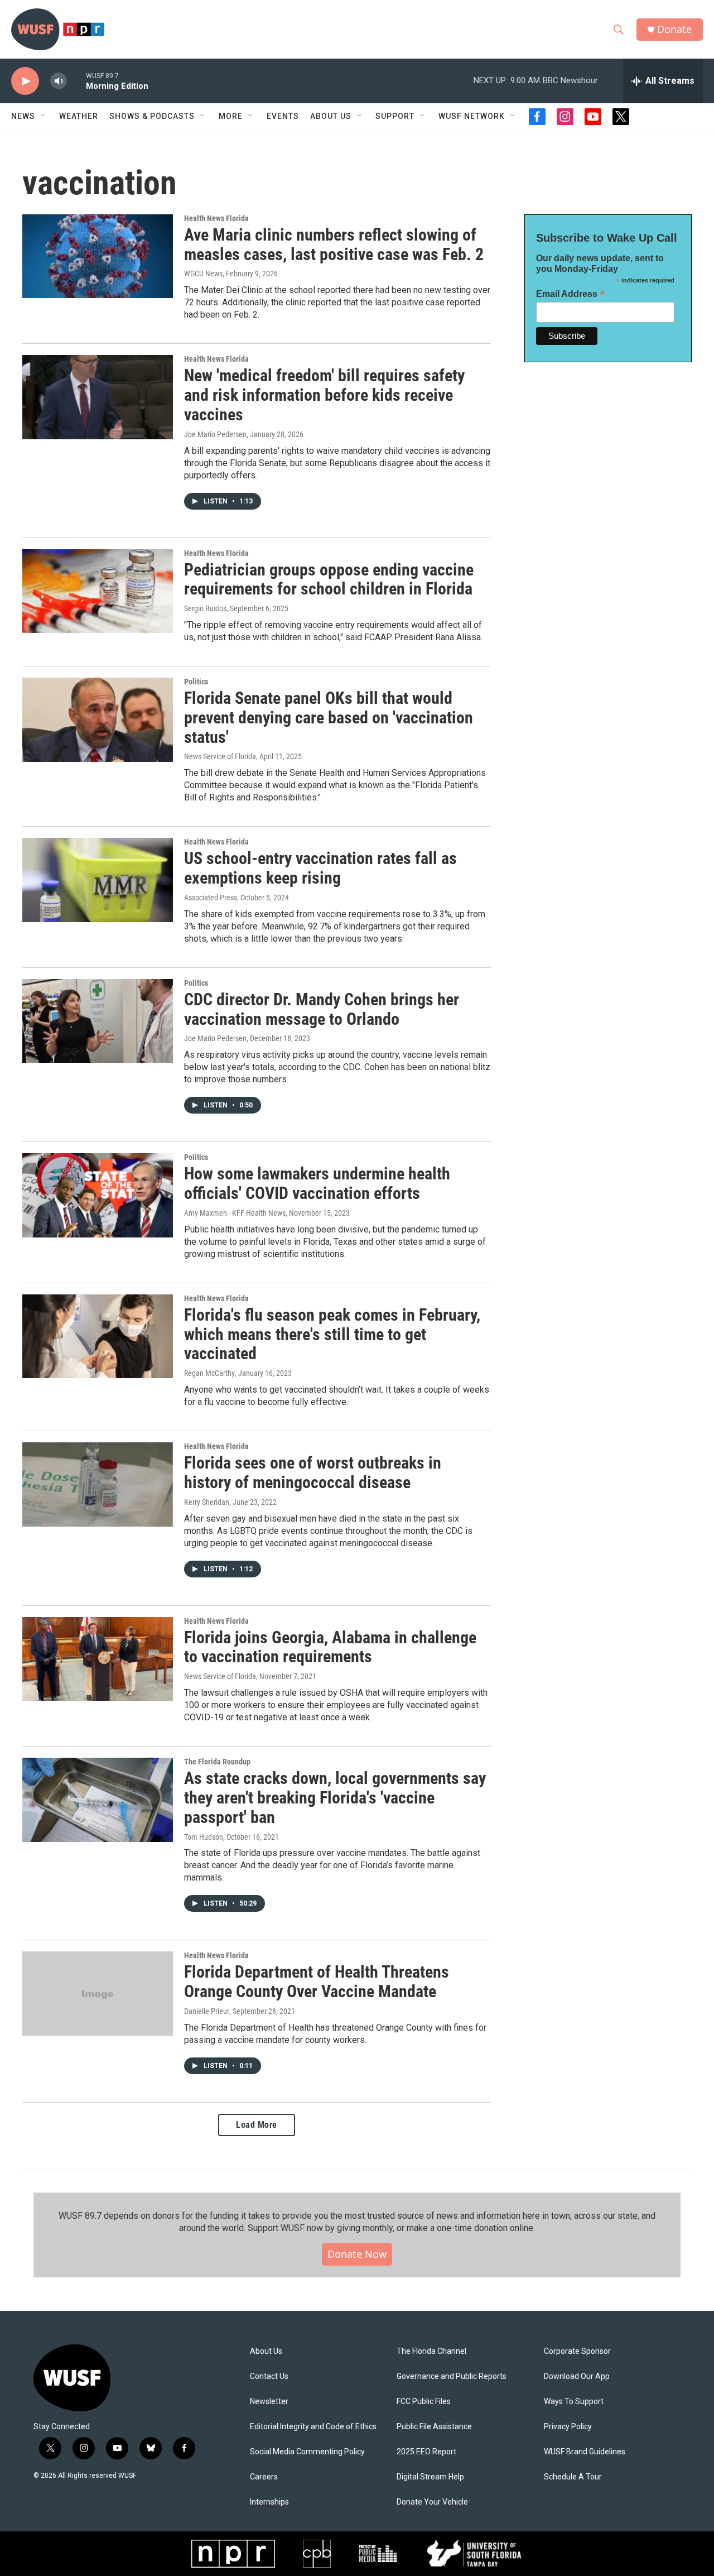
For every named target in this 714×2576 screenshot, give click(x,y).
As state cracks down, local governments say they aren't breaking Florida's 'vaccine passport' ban (335, 1798)
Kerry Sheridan (207, 1502)
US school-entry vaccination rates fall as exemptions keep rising (320, 868)
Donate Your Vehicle (432, 2502)
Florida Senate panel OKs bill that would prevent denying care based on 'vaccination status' (329, 718)
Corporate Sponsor (577, 2351)
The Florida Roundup (217, 1762)
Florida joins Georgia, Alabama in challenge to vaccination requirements (330, 1647)
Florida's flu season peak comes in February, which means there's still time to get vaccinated (332, 1334)
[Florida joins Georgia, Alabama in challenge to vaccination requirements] (98, 1659)
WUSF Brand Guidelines (585, 2452)
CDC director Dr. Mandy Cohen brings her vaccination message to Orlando (322, 1009)
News (23, 116)
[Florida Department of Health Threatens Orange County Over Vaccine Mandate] (98, 1993)
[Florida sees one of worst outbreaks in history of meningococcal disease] (98, 1484)
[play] (25, 81)
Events (283, 116)
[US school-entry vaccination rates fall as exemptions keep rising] (98, 880)
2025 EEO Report (426, 2452)
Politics (196, 682)
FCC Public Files (424, 2402)
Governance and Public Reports (452, 2376)
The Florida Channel (431, 2351)
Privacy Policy (568, 2427)
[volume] (59, 81)
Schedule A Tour (573, 2477)
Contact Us (269, 2376)
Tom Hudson (204, 1837)
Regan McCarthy (209, 1373)
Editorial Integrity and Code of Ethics (313, 2427)
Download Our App (577, 2376)
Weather (79, 116)
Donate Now (357, 2254)
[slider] (76, 81)
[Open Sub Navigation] (44, 116)
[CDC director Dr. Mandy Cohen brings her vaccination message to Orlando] (98, 1021)
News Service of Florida (220, 756)
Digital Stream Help (430, 2477)
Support (395, 116)
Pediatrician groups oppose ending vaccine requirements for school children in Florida (329, 579)
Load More (257, 2125)
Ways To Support (574, 2402)
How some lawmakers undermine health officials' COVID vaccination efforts (317, 1183)
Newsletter (269, 2402)
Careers (264, 2477)
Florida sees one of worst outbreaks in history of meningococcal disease (313, 1472)
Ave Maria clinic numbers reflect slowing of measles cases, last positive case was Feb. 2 (334, 244)
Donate (674, 29)
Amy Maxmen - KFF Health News (235, 1213)
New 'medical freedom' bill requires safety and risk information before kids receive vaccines (324, 395)
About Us (266, 2351)
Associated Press (211, 898)
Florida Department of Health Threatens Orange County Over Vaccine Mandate (317, 1982)
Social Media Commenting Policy (307, 2452)
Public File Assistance (434, 2427)
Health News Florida (216, 218)
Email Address (571, 294)
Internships (269, 2502)
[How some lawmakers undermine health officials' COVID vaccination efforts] (98, 1195)
